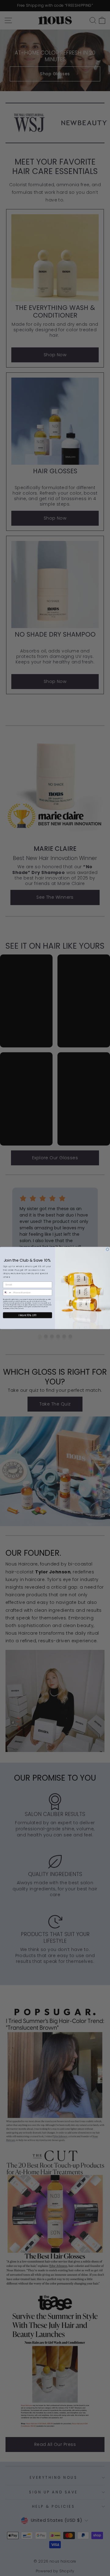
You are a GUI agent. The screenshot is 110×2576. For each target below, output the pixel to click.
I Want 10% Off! (28, 1315)
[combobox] (7, 1293)
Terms (22, 1309)
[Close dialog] (107, 1249)
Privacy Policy (15, 1309)
